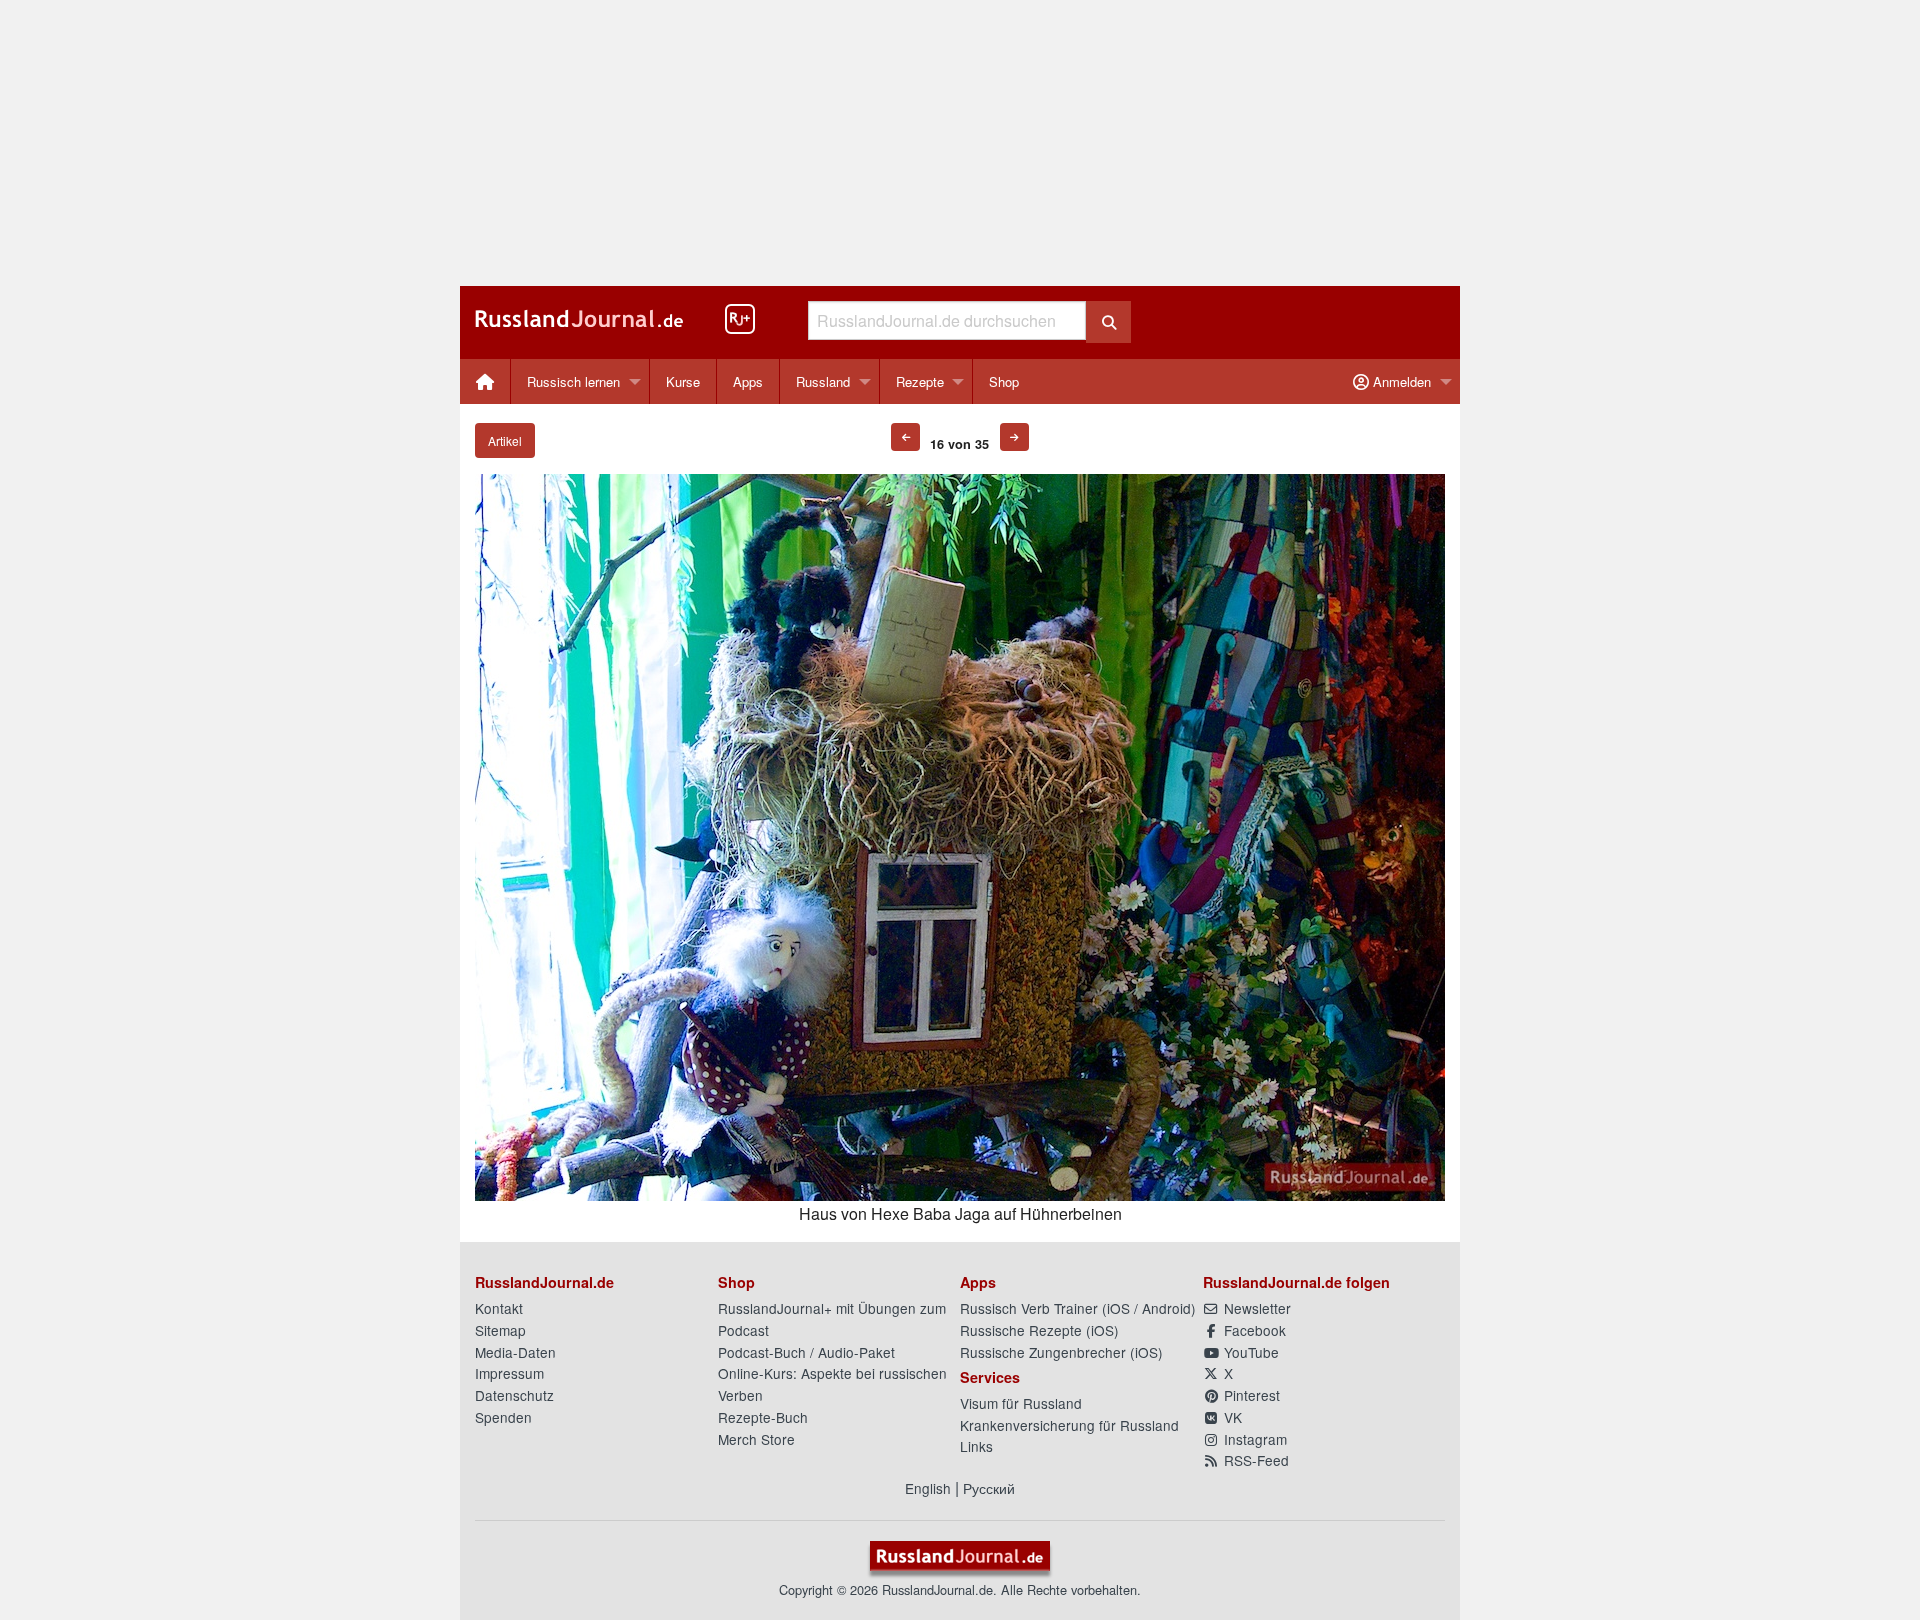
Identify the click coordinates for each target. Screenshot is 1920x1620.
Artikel (505, 440)
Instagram (1253, 1439)
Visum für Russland (1021, 1403)
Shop (1004, 381)
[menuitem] (485, 381)
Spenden (503, 1417)
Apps (748, 381)
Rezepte (920, 381)
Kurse (683, 381)
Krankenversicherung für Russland (1069, 1425)
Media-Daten (515, 1352)
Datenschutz (514, 1395)
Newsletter (1255, 1308)
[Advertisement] (960, 143)
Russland (823, 381)
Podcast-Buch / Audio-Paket (806, 1352)
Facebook (1253, 1330)
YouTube (1249, 1352)
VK (1231, 1417)
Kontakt (499, 1308)
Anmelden (1400, 381)
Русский (989, 1488)
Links (976, 1446)
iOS (1118, 1308)
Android (1166, 1308)
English (928, 1488)
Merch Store (756, 1439)
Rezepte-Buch (763, 1417)
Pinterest (1250, 1395)
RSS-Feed (1254, 1460)
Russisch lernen (573, 381)
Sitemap (500, 1330)
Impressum (509, 1373)
